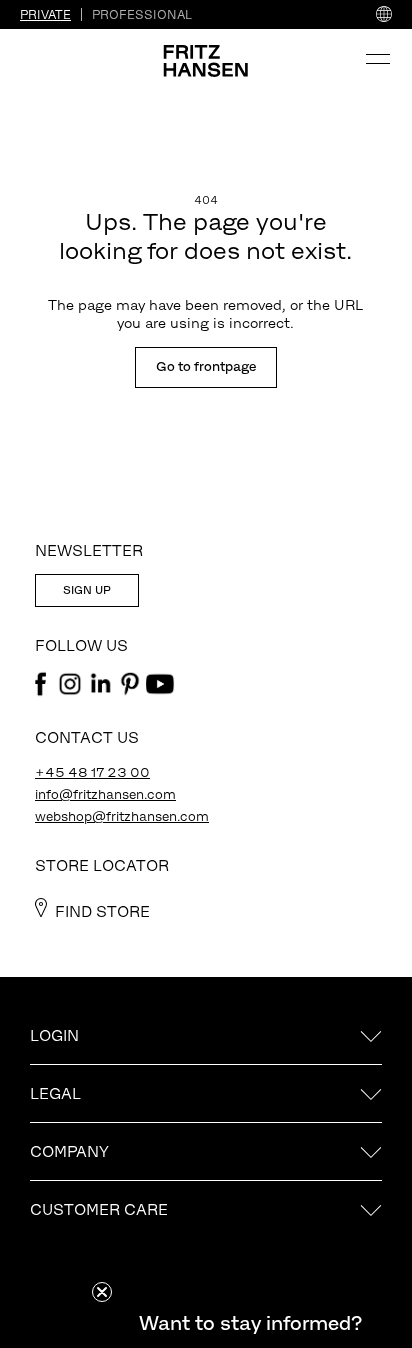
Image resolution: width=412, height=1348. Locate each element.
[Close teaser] (102, 1292)
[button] (250, 1323)
